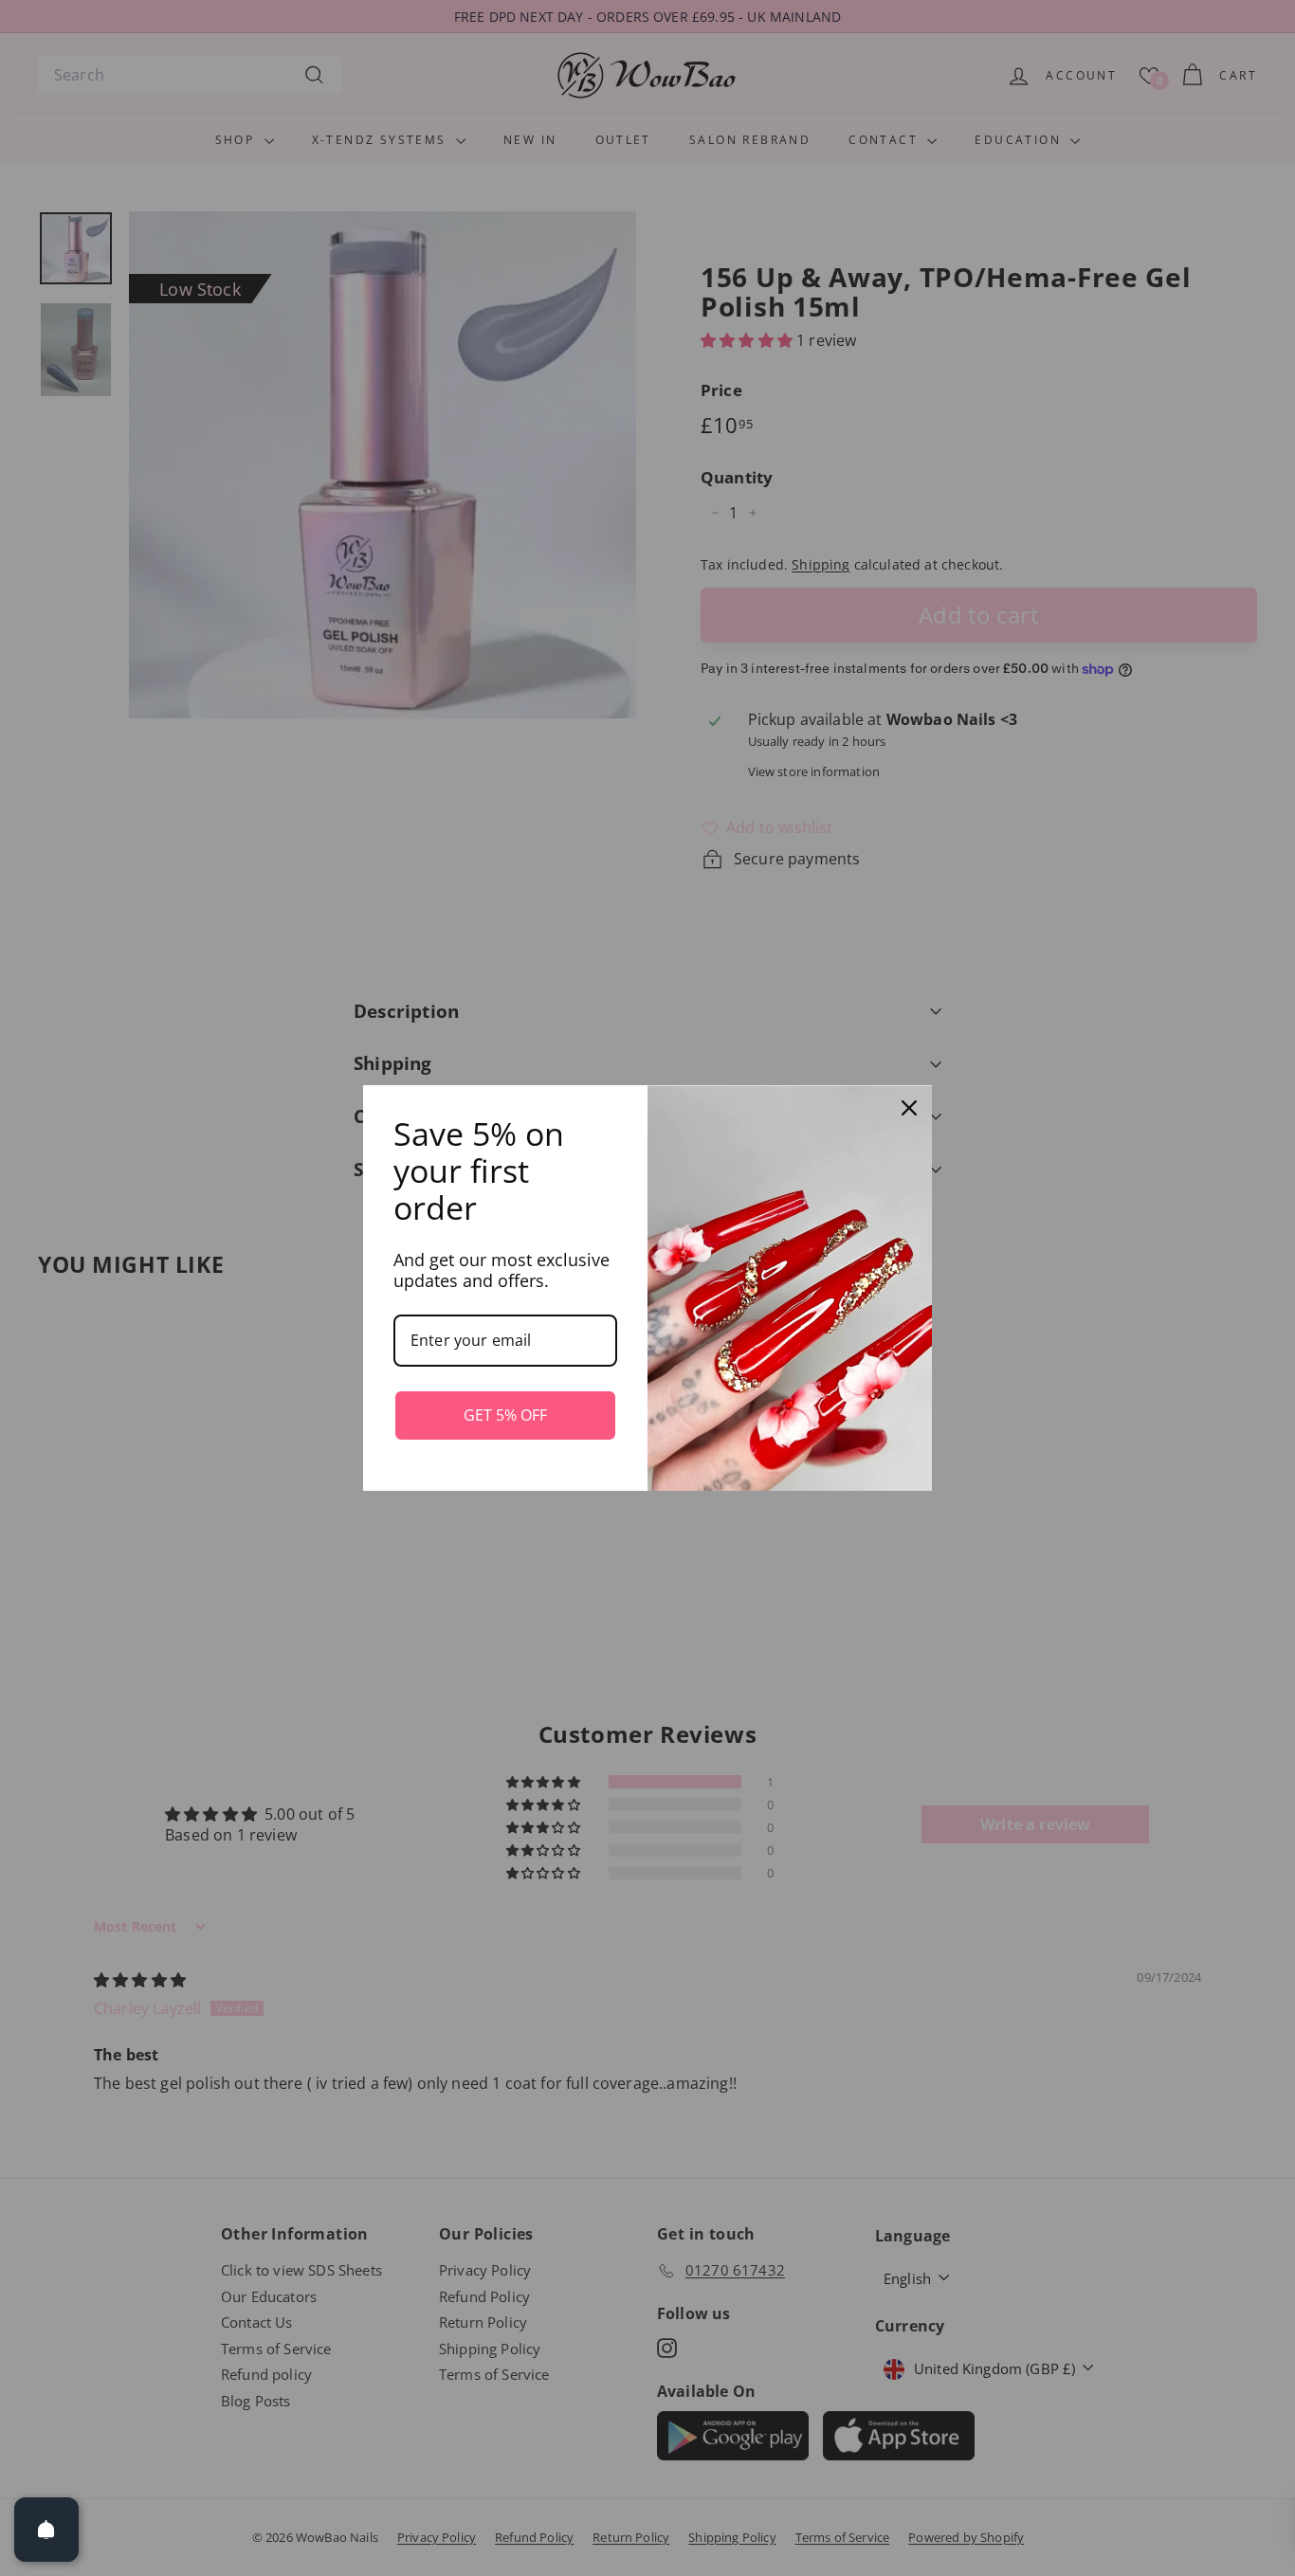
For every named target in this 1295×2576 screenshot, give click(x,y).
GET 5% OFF (505, 1415)
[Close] (909, 1108)
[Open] (46, 2530)
